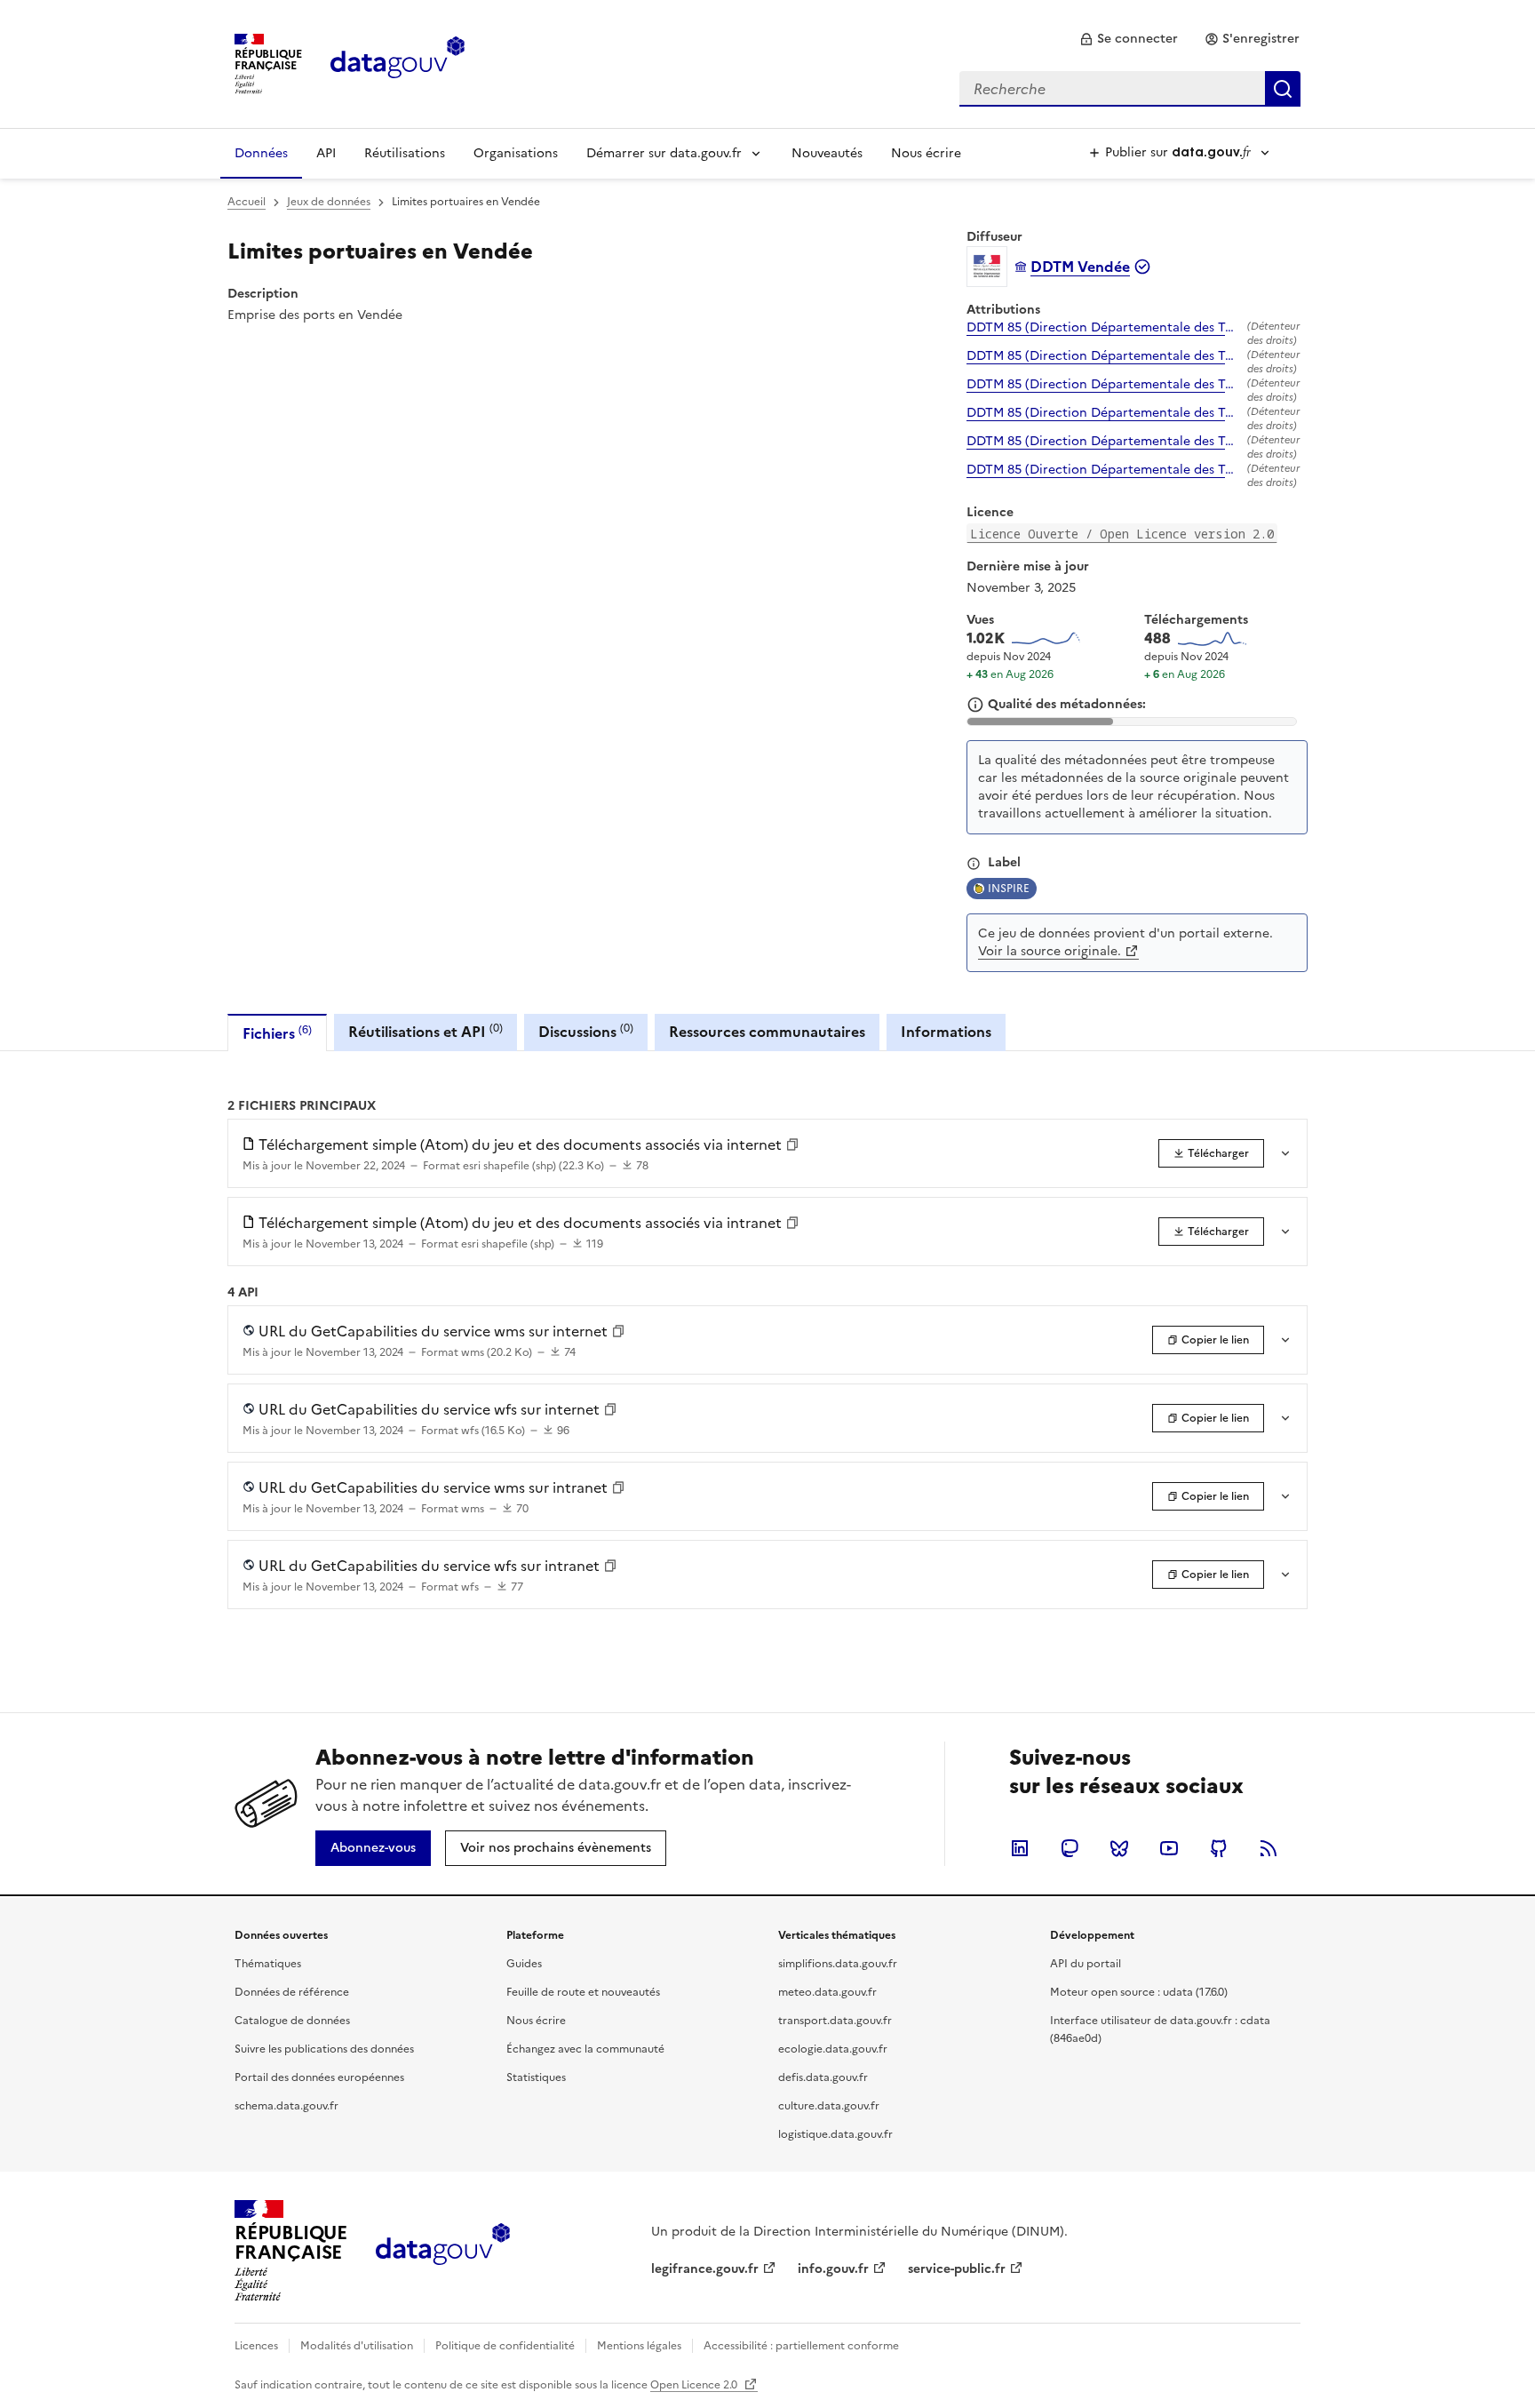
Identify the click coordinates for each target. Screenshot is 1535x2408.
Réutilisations (405, 153)
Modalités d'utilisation (357, 2346)
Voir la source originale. (1050, 951)
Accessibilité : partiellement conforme (801, 2346)
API (326, 153)
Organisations (516, 153)
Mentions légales (639, 2346)
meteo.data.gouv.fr (827, 1992)
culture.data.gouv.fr (829, 2106)
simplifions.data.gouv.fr (838, 1964)
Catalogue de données (292, 2021)
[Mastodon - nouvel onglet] (1070, 1848)
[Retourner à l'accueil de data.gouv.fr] (398, 62)
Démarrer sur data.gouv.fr (664, 153)
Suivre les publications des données (324, 2049)
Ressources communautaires (767, 1032)
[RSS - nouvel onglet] (1269, 1848)
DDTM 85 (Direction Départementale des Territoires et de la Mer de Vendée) (1103, 328)
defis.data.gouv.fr (823, 2077)
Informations (946, 1032)
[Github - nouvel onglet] (1219, 1848)
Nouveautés (827, 153)
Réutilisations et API (426, 1031)
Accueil (247, 202)
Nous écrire (926, 153)
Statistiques (536, 2077)
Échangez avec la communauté (585, 2049)
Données (261, 153)
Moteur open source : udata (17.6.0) (1139, 1992)
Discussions (586, 1031)
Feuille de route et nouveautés (583, 1992)
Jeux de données (329, 202)
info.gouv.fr (833, 2269)
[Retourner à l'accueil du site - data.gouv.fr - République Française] (443, 2251)
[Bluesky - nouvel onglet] (1119, 1848)
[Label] (974, 864)
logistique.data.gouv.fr (835, 2134)
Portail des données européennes (319, 2077)
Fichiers (277, 1033)
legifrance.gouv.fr (705, 2269)
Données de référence (292, 1992)
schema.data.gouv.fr (286, 2106)
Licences (256, 2346)
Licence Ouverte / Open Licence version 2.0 (1122, 534)
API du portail (1086, 1964)
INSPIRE (1009, 889)
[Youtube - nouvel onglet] (1169, 1848)
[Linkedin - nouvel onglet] (1020, 1848)
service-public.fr (957, 2269)
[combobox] (1130, 89)
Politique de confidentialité (505, 2346)
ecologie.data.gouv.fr (833, 2049)
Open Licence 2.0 (695, 2385)
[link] (1129, 39)
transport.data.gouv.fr (835, 2021)
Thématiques (268, 1964)
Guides (524, 1964)
